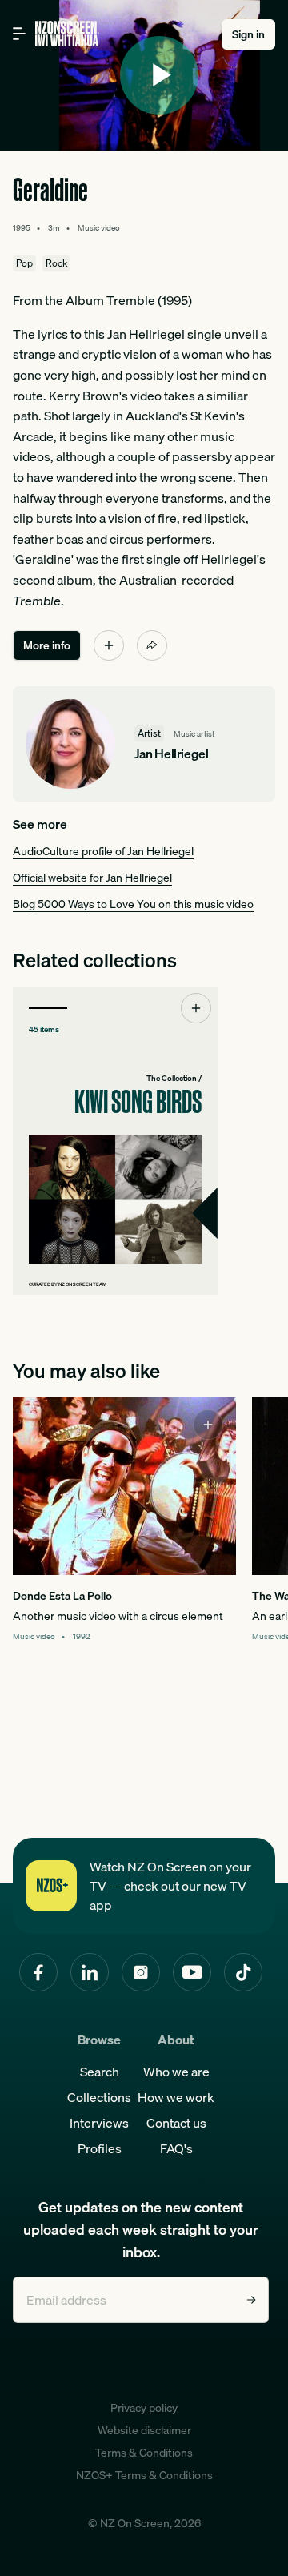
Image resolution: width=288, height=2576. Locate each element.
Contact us (176, 2123)
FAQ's (176, 2148)
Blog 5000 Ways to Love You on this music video (133, 904)
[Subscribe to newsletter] (251, 2300)
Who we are (176, 2072)
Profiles (100, 2148)
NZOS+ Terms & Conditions (144, 2475)
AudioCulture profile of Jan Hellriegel (103, 851)
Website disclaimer (144, 2430)
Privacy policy (144, 2408)
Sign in (248, 34)
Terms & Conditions (144, 2453)
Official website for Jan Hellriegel (92, 878)
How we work (176, 2097)
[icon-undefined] (109, 645)
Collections (99, 2097)
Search (100, 2072)
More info (47, 645)
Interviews (99, 2123)
